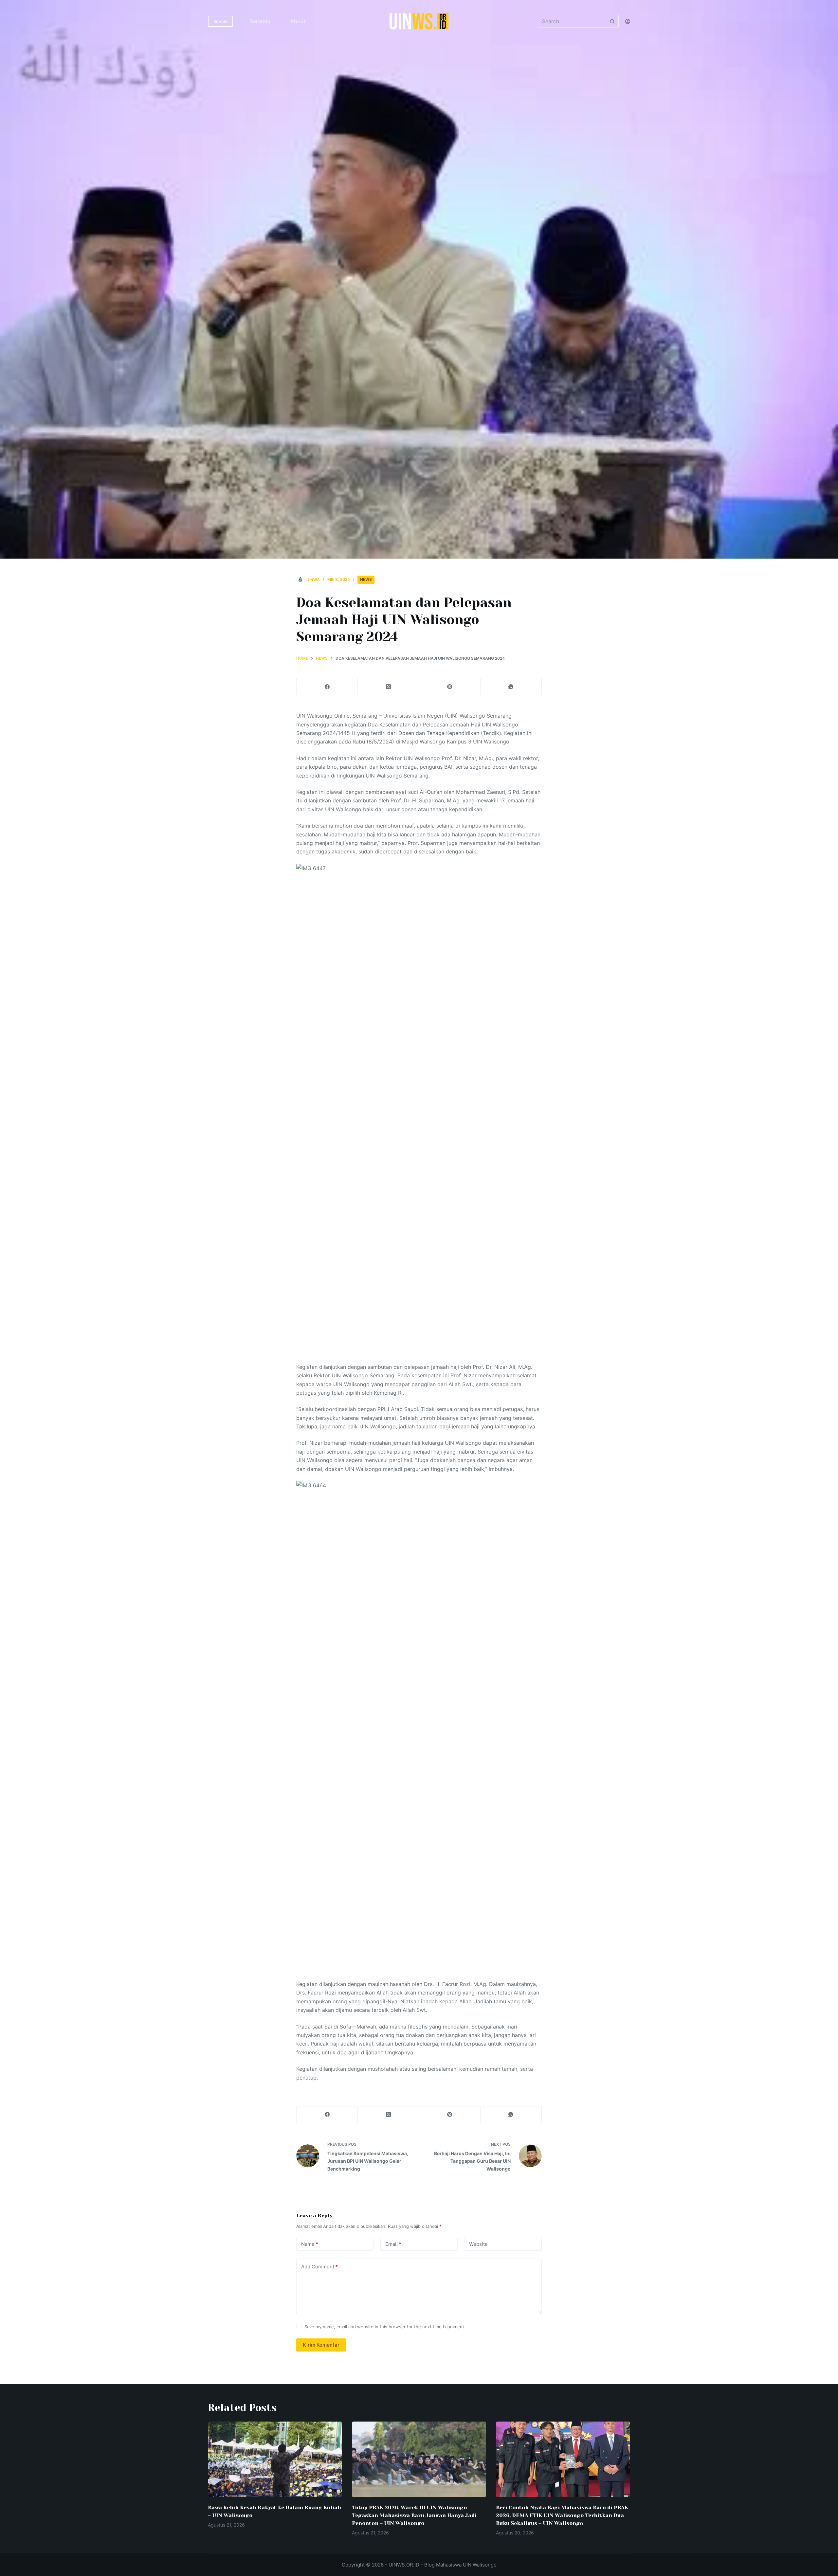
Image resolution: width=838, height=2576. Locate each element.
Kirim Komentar (321, 2345)
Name (310, 2244)
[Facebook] (327, 687)
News (366, 579)
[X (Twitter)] (388, 687)
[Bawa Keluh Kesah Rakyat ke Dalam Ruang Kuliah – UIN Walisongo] (275, 2459)
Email (393, 2244)
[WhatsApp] (511, 687)
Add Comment (319, 2267)
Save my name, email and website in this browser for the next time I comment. (385, 2327)
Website (478, 2244)
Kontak (220, 21)
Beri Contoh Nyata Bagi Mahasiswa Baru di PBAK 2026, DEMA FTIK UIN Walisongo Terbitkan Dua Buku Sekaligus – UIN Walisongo (562, 2515)
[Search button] (612, 21)
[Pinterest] (450, 687)
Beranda (260, 21)
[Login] (628, 21)
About (298, 21)
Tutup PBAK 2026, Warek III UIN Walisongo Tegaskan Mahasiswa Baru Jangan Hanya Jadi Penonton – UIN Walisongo (414, 2515)
